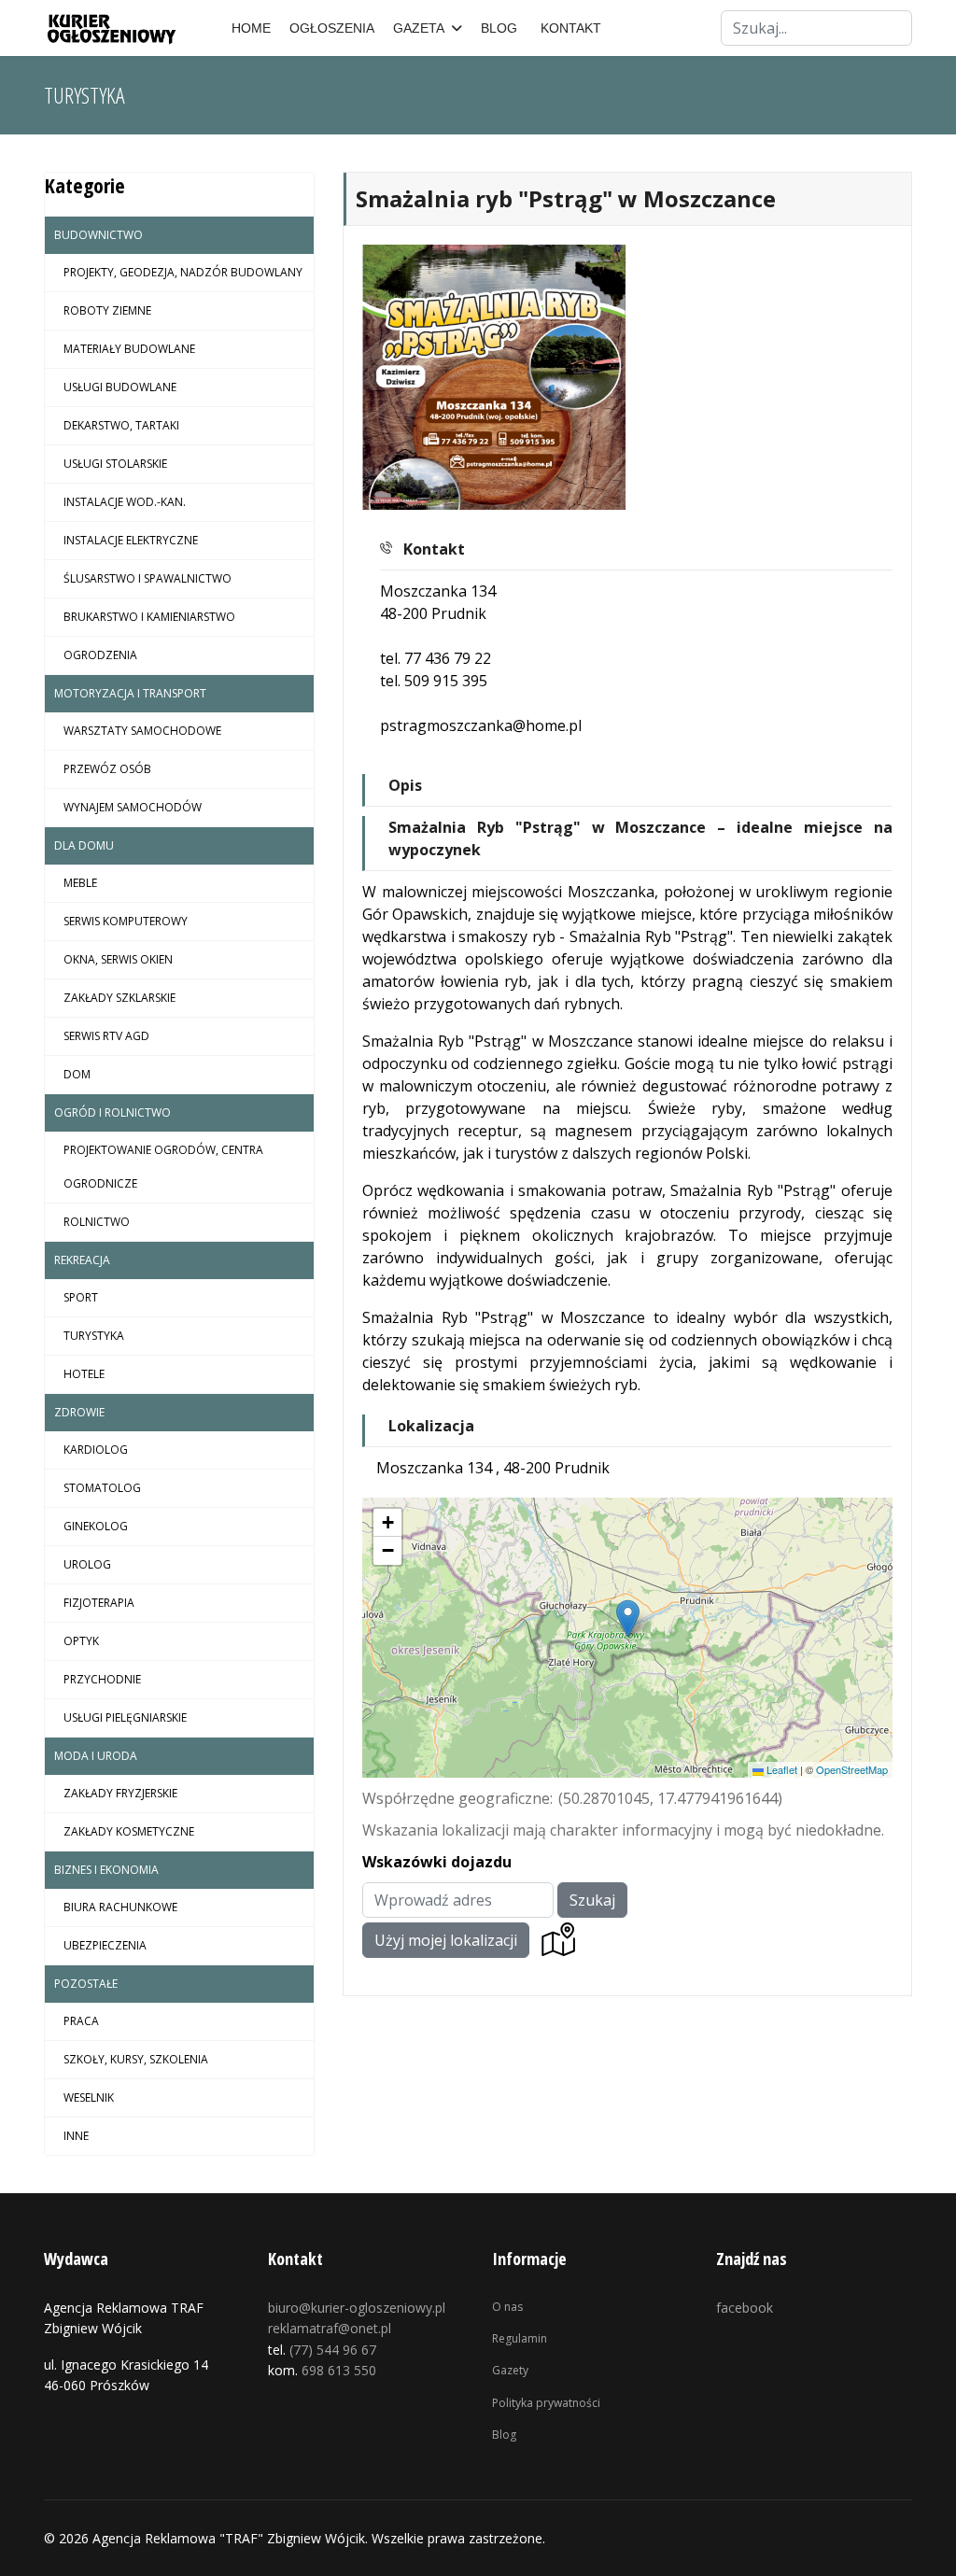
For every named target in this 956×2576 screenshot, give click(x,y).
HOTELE (84, 1374)
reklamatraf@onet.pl (330, 2328)
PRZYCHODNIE (102, 1679)
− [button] (388, 1550)
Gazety (510, 2370)
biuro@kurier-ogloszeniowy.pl (357, 2308)
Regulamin (520, 2338)
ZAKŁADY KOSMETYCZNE (129, 1831)
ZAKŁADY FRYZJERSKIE (120, 1793)
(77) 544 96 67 (333, 2350)
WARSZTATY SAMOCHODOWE (142, 731)
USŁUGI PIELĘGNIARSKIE (125, 1717)
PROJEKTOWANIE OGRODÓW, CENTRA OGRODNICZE (163, 1167)
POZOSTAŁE (86, 1984)
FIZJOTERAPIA (99, 1603)
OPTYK (81, 1641)
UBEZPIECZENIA (105, 1945)
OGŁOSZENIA (332, 28)
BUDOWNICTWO (98, 235)
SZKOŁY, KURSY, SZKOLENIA (136, 2059)
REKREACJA (82, 1260)
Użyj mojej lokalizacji (446, 1940)
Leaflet (780, 1769)
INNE (76, 2136)
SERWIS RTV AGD (106, 1036)
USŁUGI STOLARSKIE (115, 464)
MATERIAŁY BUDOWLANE (129, 349)
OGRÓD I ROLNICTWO (112, 1112)
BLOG (499, 28)
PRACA (81, 2021)
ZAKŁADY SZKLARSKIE (119, 998)
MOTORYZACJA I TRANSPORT (130, 693)
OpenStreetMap (852, 1769)
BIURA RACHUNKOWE (120, 1907)
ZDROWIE (79, 1412)
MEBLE (80, 883)
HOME (251, 28)
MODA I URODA (96, 1756)
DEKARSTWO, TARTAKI (121, 425)
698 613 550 (339, 2370)
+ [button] (388, 1522)
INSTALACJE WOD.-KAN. (125, 502)
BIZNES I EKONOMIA (106, 1870)
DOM (77, 1074)
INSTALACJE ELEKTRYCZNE (131, 540)
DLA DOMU (84, 845)
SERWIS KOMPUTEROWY (126, 921)
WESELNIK (89, 2097)
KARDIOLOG (96, 1450)
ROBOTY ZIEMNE (107, 310)
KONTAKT (571, 28)
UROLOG (87, 1564)
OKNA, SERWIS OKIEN (118, 959)
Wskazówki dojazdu (437, 1862)
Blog (504, 2435)
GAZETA (419, 28)
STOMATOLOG (102, 1488)
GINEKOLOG (96, 1526)
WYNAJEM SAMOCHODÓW (133, 807)
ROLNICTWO (97, 1222)
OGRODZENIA (100, 655)
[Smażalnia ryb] (495, 377)
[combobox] (816, 28)
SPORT (81, 1297)
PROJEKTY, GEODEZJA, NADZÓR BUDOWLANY (183, 272)
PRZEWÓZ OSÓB (107, 769)
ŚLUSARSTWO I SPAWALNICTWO (148, 578)
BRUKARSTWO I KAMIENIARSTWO (149, 617)
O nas (507, 2307)
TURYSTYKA (94, 1336)
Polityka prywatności (546, 2403)
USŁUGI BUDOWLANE (120, 387)
